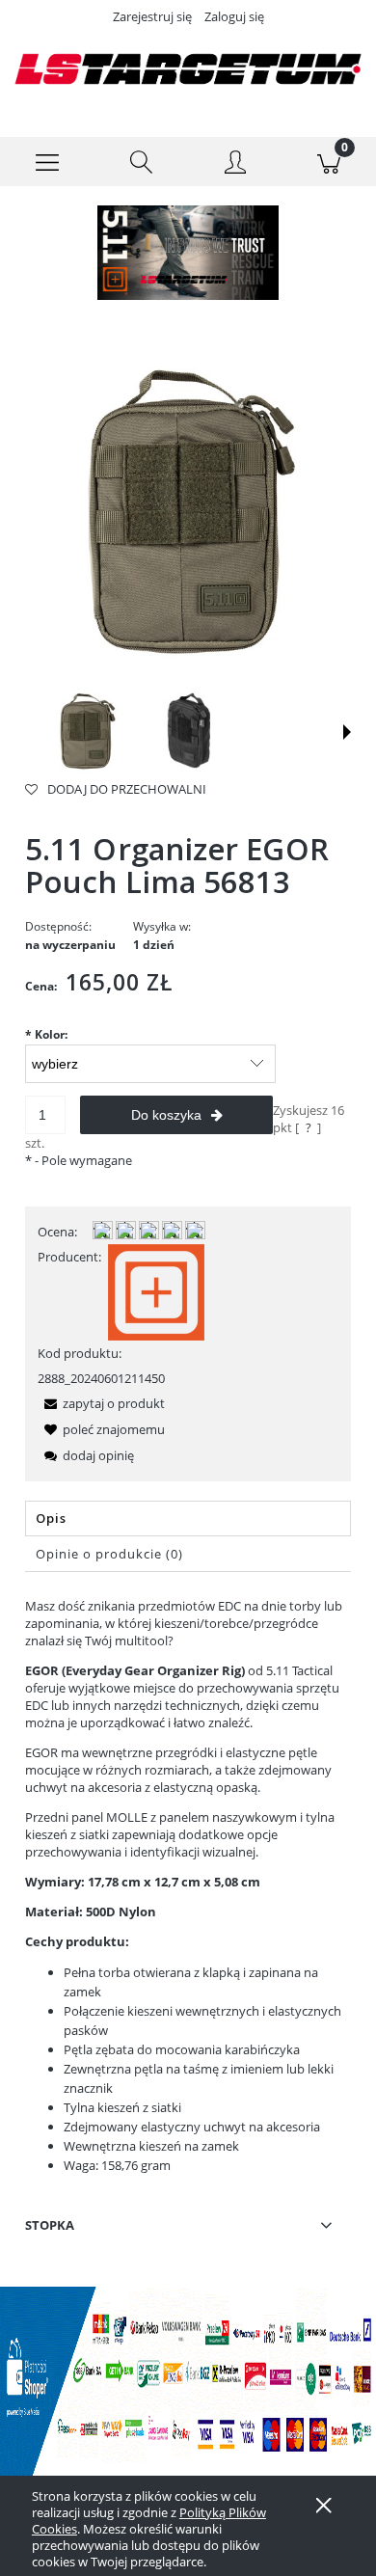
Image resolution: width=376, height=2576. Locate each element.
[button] (47, 162)
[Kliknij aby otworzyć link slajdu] (188, 253)
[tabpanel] (188, 1886)
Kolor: (46, 1034)
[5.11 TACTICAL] (156, 1290)
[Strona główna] (188, 69)
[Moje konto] (235, 165)
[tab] (188, 1518)
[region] (188, 253)
